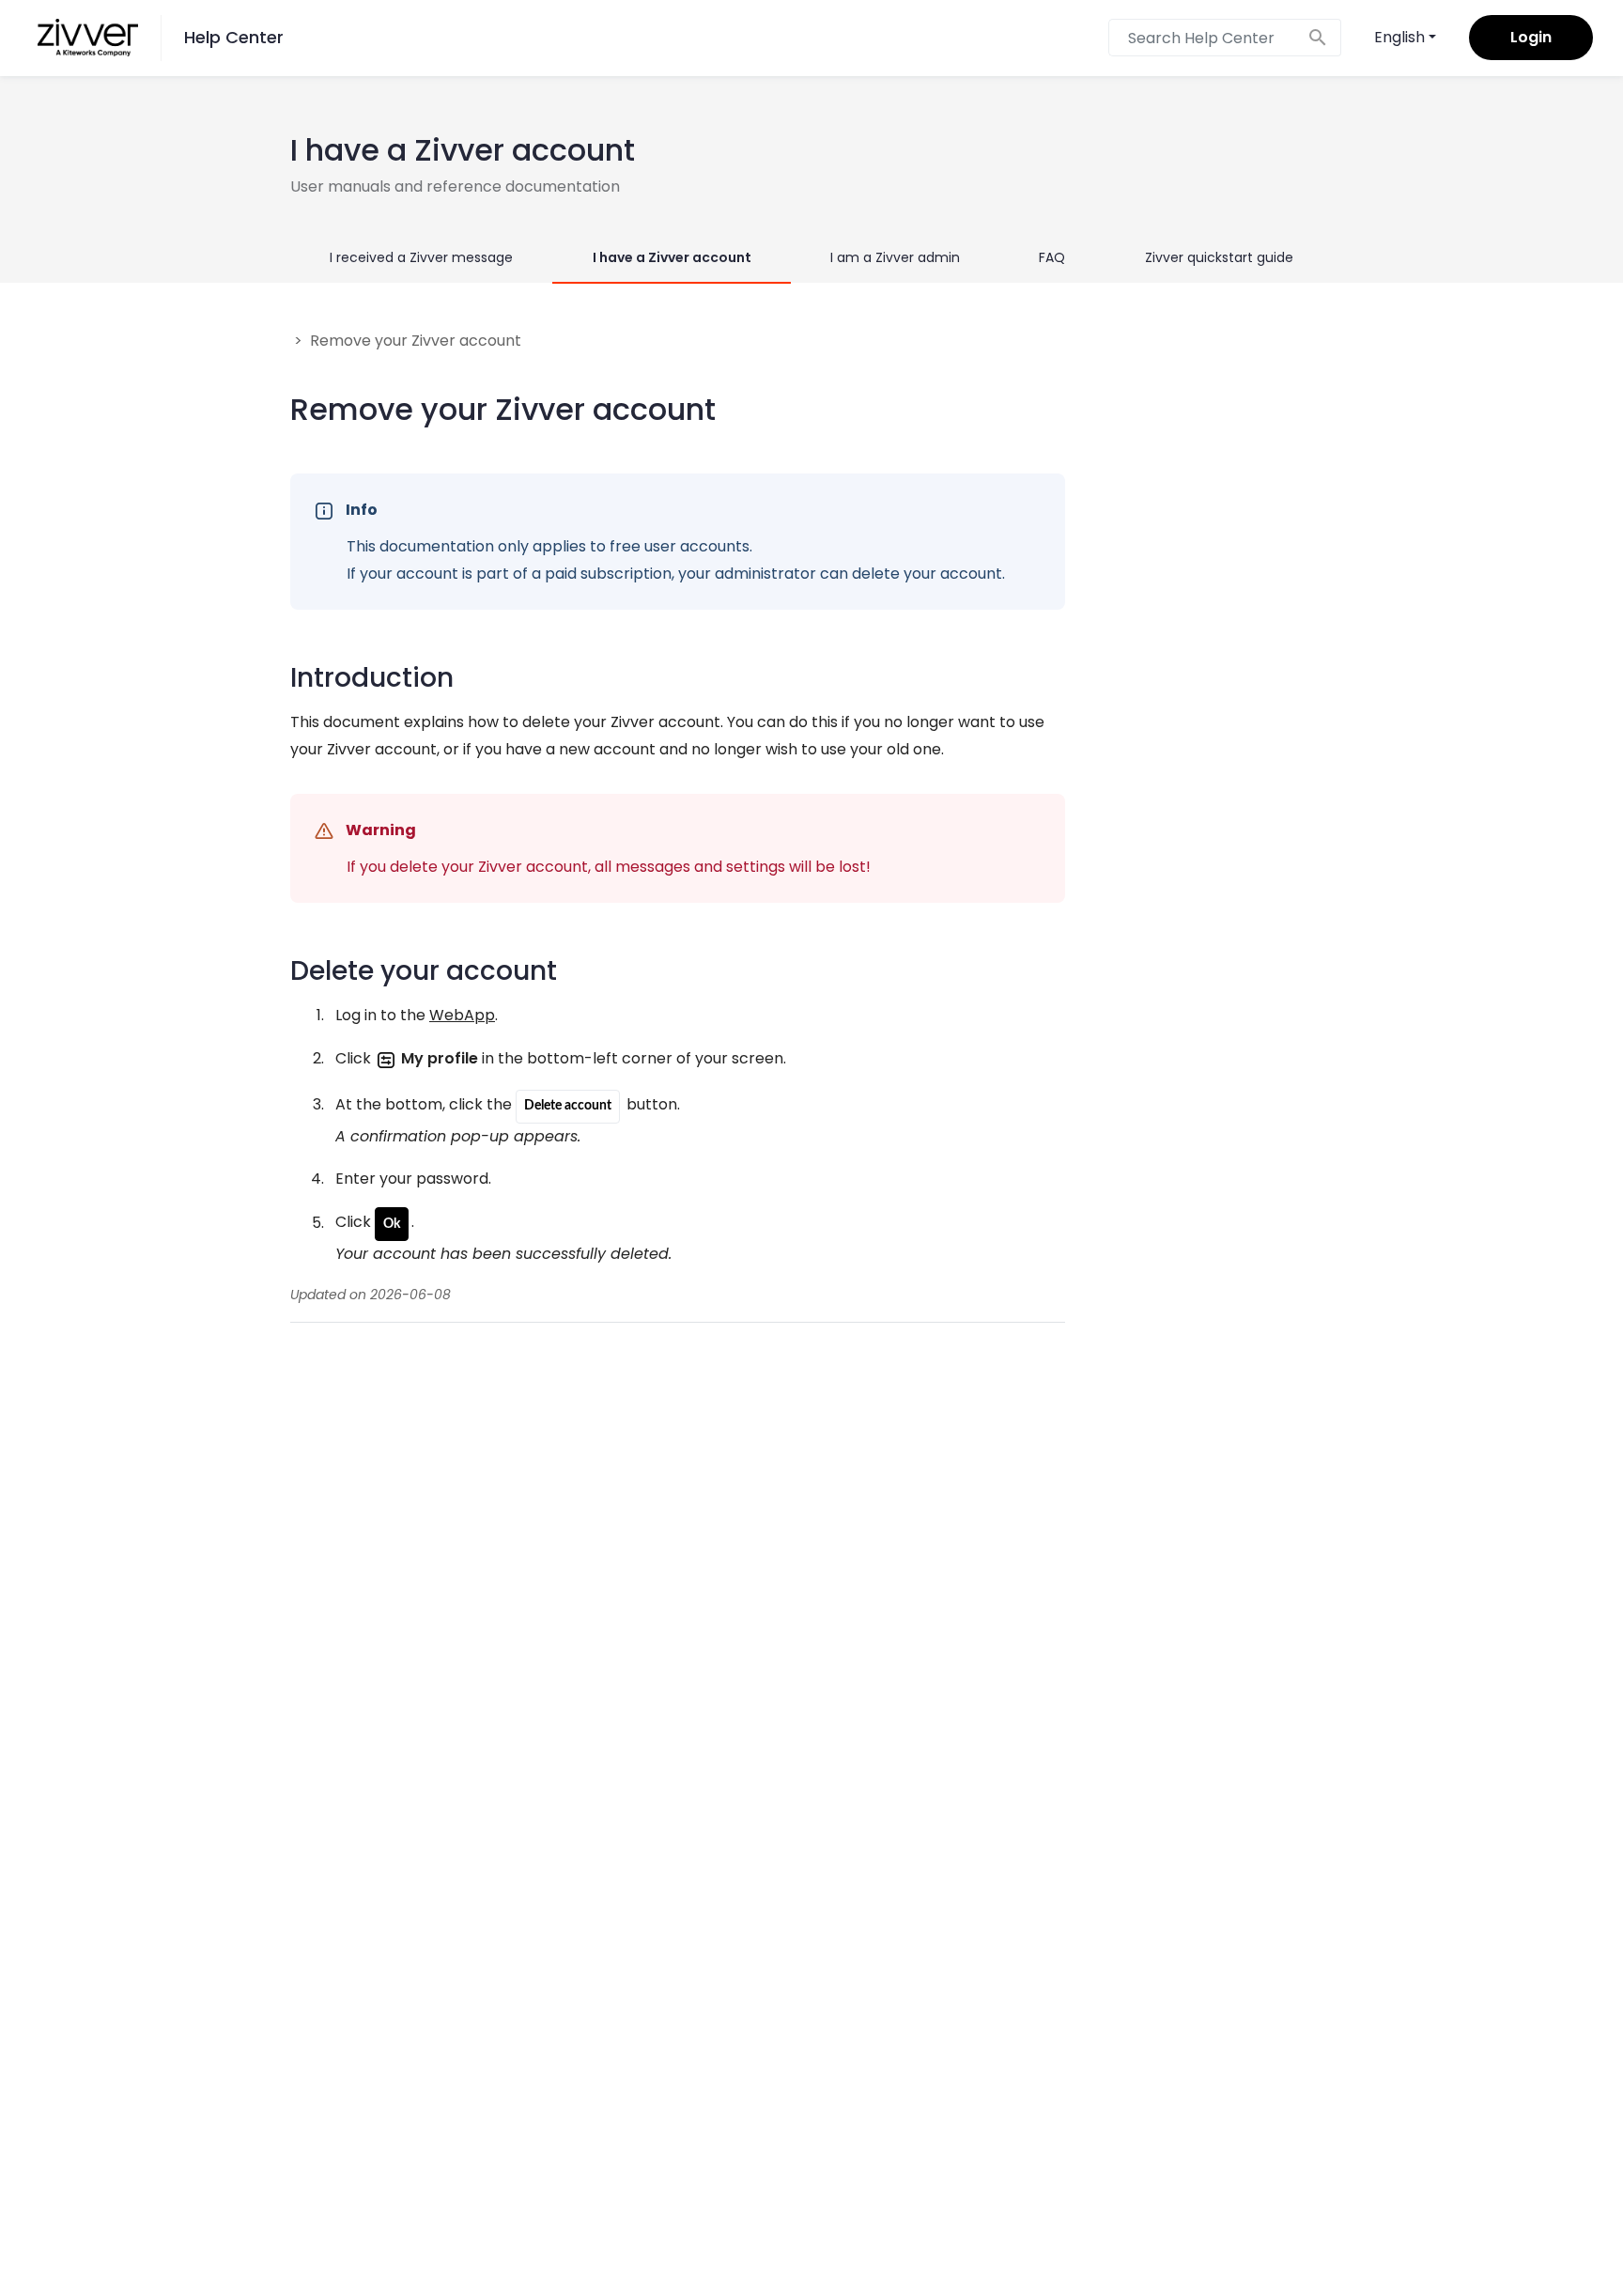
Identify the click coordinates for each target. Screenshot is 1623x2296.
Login (1531, 37)
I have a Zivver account (672, 257)
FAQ (1052, 257)
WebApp (462, 1015)
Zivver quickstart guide (1219, 257)
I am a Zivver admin (895, 257)
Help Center (234, 37)
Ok (392, 1224)
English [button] (1399, 37)
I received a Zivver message (421, 257)
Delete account (568, 1106)
